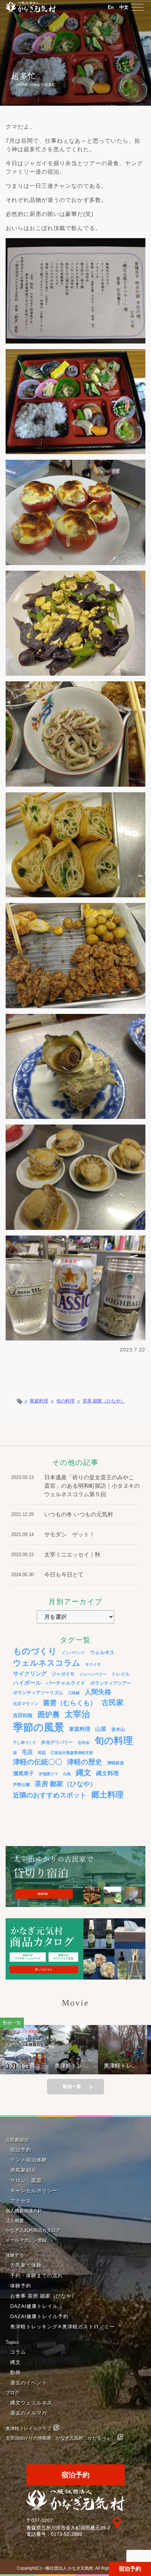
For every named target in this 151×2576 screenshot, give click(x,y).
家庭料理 (39, 1401)
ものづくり (35, 1651)
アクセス (21, 2201)
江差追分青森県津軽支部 (72, 1753)
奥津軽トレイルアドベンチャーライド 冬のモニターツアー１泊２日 (46, 2066)
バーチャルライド (66, 1683)
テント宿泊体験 (29, 2160)
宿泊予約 (130, 2569)
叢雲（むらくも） (70, 1703)
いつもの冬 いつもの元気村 (79, 1514)
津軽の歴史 (85, 1762)
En (111, 7)
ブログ (12, 2393)
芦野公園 (21, 1785)
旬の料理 (65, 1401)
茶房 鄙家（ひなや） (104, 1401)
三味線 (74, 1693)
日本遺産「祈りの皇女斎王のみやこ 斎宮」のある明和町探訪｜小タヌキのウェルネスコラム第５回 (92, 1486)
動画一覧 (72, 2086)
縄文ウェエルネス (31, 2403)
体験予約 (21, 2286)
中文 (124, 7)
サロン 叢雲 (26, 2180)
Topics (12, 2342)
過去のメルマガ (29, 2413)
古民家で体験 (26, 2265)
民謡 (42, 1753)
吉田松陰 (23, 1715)
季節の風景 (39, 1727)
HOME (23, 85)
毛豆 (27, 1752)
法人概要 (15, 2221)
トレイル (120, 1674)
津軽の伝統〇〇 (38, 1762)
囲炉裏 (49, 1715)
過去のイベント (29, 2383)
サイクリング (30, 1673)
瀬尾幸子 (24, 1773)
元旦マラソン (26, 1704)
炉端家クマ (49, 1774)
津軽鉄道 (116, 1763)
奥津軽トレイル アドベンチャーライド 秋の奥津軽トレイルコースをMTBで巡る (96, 2066)
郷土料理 (107, 1795)
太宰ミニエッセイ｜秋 (72, 1555)
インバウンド (73, 1653)
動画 (15, 2372)
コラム (18, 2352)
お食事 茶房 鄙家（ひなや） (44, 2296)
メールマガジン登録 (26, 2240)
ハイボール (27, 1683)
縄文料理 (107, 1773)
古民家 (113, 1702)
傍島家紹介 (23, 2170)
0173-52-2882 (67, 2534)
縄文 (84, 1773)
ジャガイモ (63, 1674)
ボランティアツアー (111, 1683)
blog (36, 85)
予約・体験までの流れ (37, 2275)
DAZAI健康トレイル (34, 2306)
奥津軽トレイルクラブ (28, 2429)
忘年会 (84, 1742)
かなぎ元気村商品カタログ (33, 2230)
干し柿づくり (25, 1742)
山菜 (101, 1729)
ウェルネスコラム (47, 1663)
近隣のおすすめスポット (50, 1795)
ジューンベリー (93, 1674)
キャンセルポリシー (34, 2191)
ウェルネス (102, 1652)
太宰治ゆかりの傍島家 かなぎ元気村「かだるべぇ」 (60, 2438)
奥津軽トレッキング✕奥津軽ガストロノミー (63, 2327)
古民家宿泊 (17, 2140)
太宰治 (77, 1714)
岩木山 (118, 1729)
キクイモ (93, 1664)
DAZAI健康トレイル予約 (39, 2316)
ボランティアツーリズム (38, 1693)
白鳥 (67, 1774)
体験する (15, 2255)
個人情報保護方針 (24, 2211)
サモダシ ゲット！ (70, 1534)
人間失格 (98, 1692)
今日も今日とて (64, 1575)
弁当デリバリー (57, 1742)
